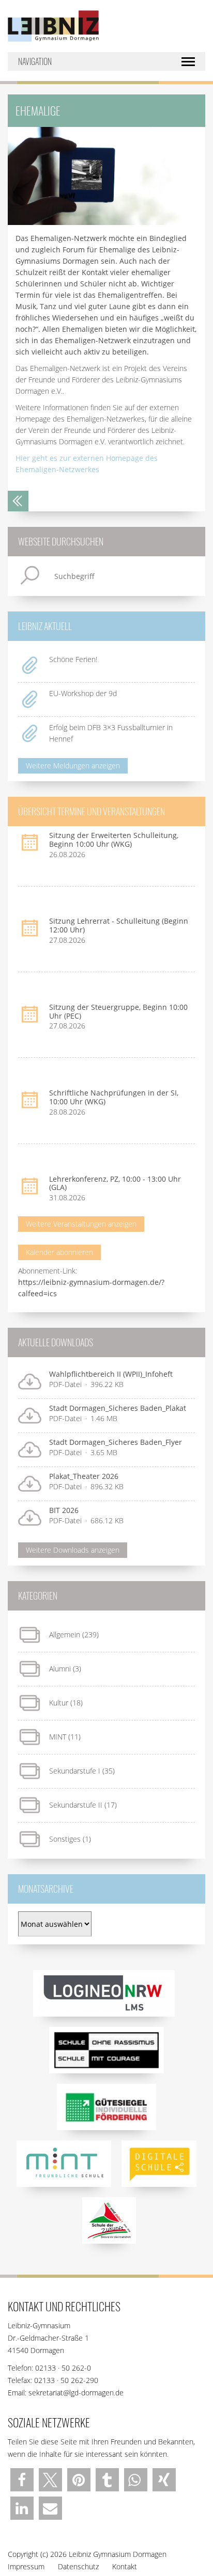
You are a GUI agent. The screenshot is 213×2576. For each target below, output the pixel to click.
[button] (22, 2480)
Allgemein (65, 1635)
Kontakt (125, 2566)
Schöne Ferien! (73, 659)
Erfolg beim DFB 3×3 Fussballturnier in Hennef (111, 733)
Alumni (60, 1669)
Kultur (59, 1703)
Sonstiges (65, 1839)
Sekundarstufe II (76, 1805)
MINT (58, 1737)
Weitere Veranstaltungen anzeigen (81, 1224)
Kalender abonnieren (59, 1252)
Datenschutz (78, 2566)
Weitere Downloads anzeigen (73, 1550)
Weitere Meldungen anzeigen (73, 766)
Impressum (26, 2566)
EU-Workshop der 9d (83, 693)
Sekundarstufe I (75, 1771)
